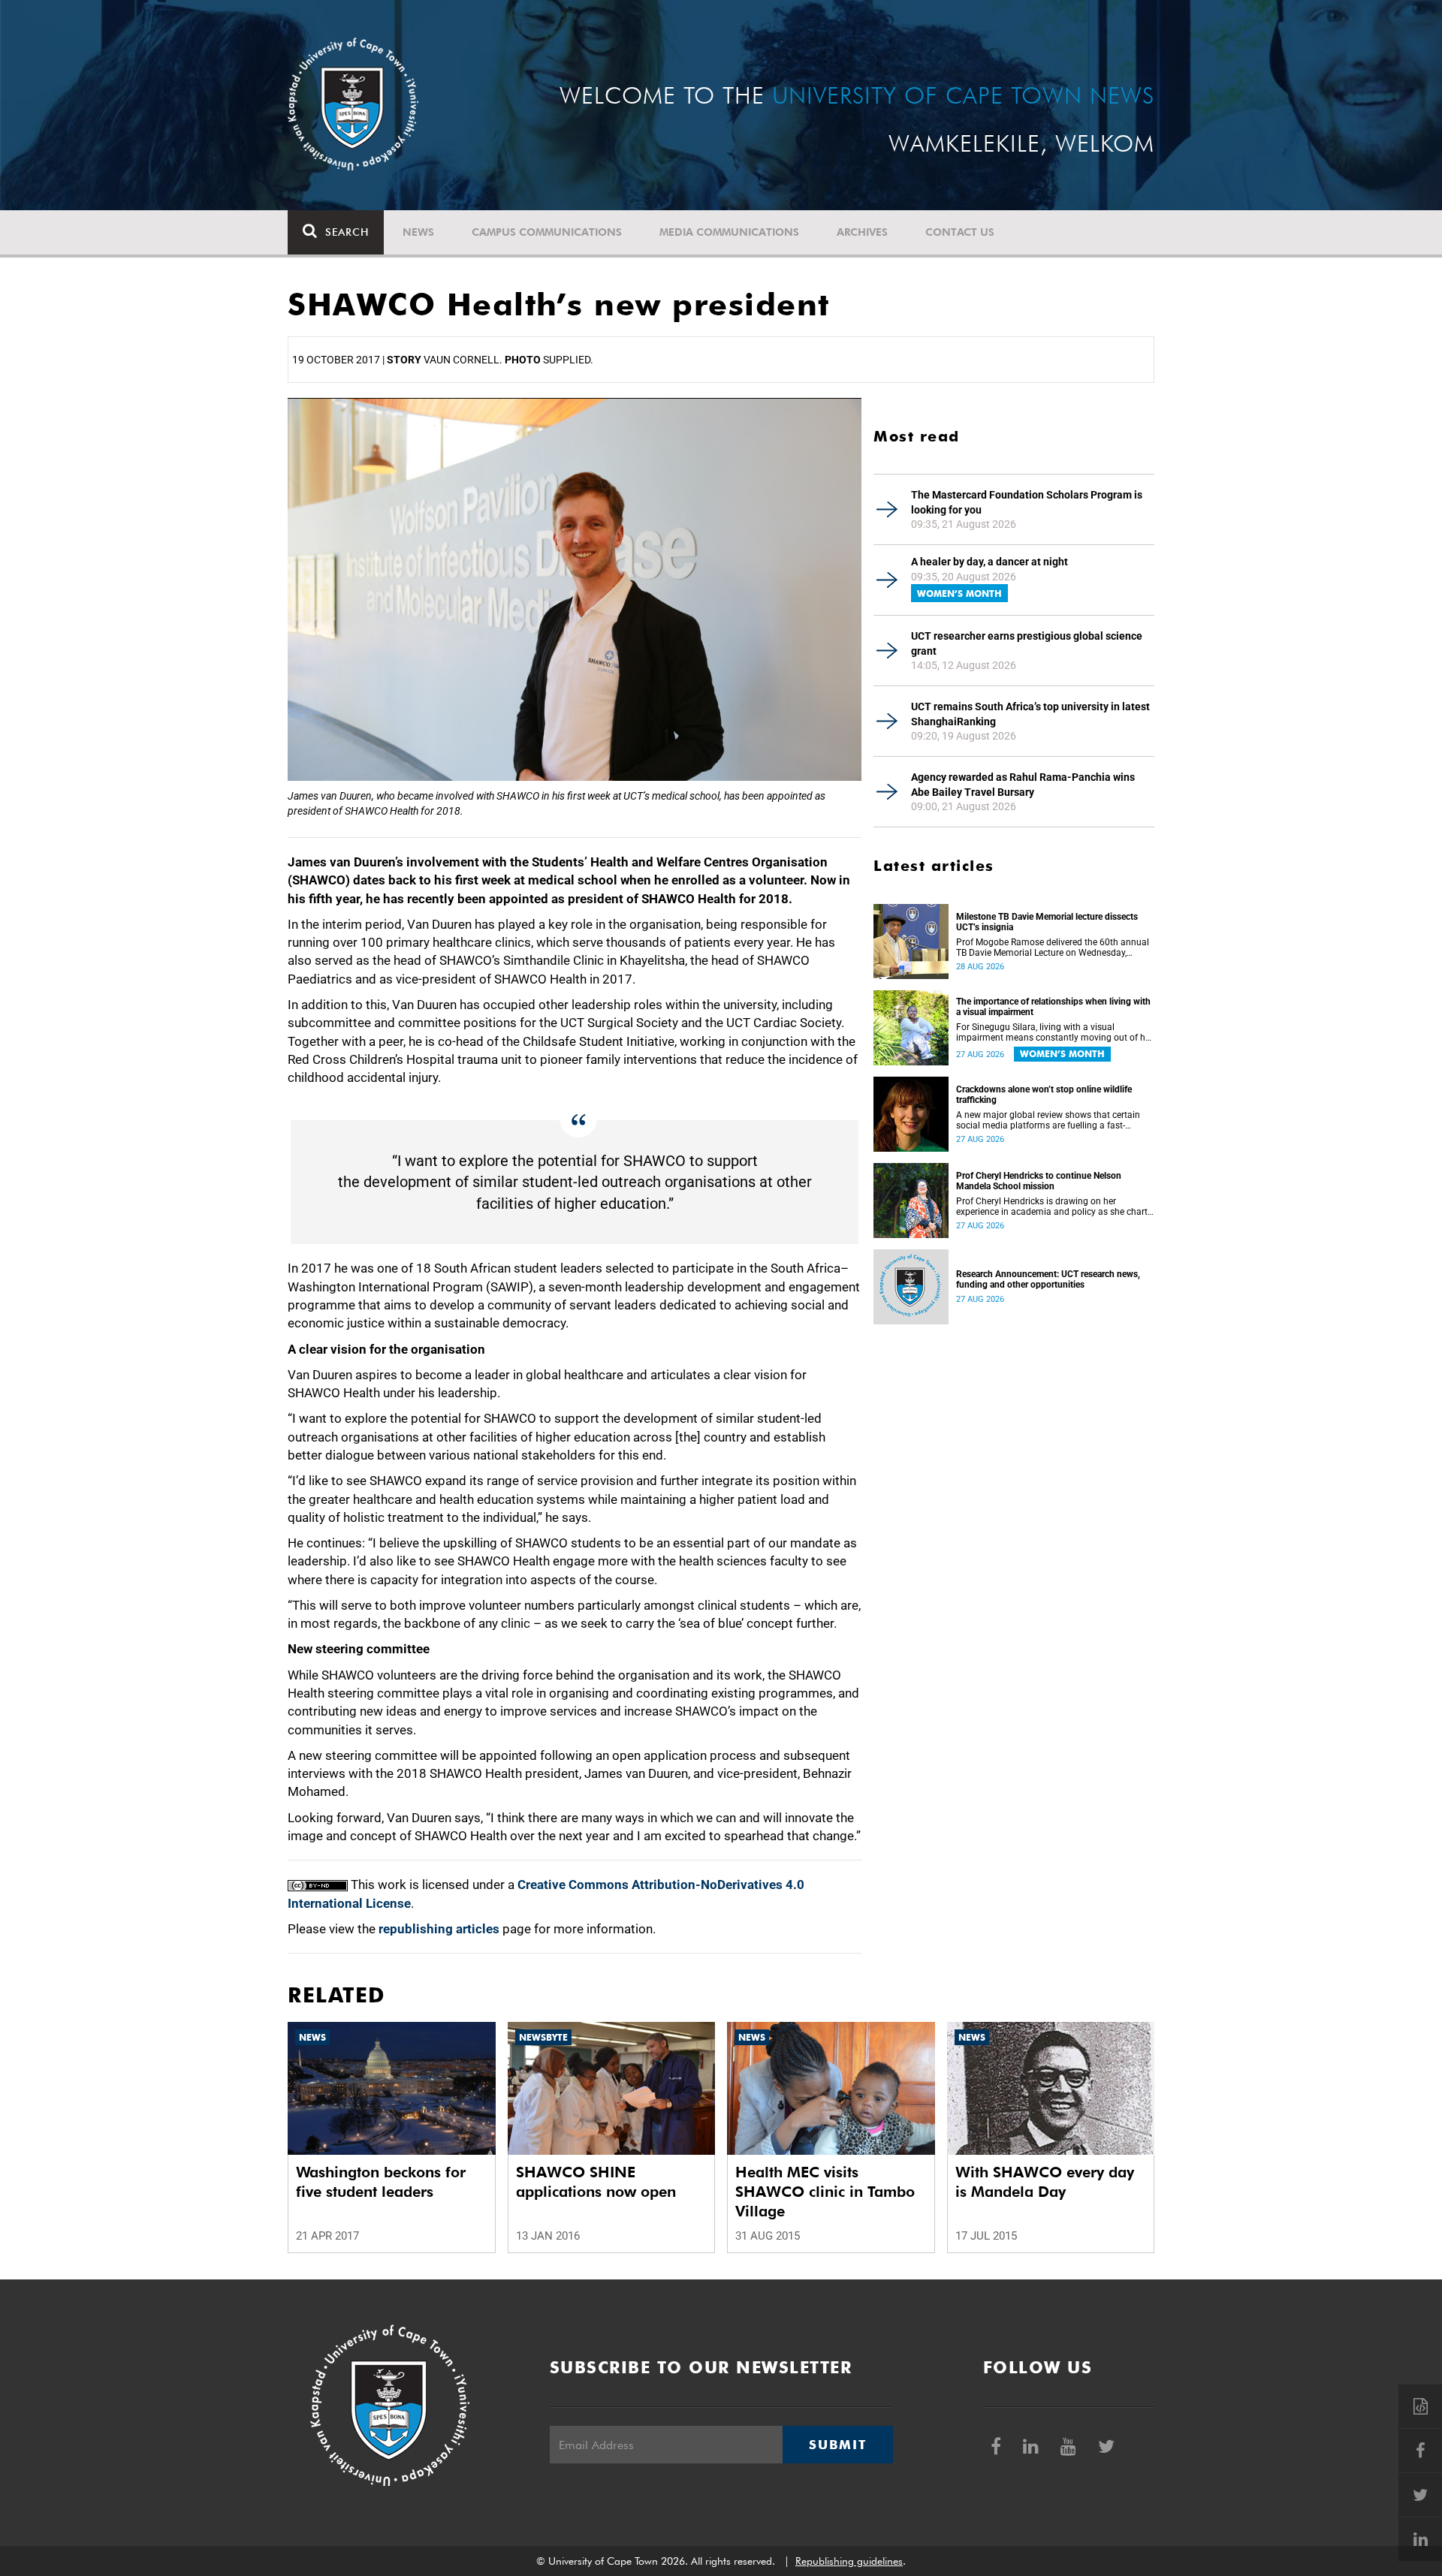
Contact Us (960, 232)
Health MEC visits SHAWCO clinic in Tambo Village (825, 2192)
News (418, 232)
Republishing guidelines (849, 2561)
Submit (837, 2445)
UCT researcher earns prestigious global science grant (1027, 643)
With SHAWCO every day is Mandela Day (1045, 2182)
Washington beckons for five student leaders (381, 2182)
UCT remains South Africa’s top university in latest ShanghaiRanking (1030, 714)
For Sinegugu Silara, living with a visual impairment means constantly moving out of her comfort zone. (1054, 1032)
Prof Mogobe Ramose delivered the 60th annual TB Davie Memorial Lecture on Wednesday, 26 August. (1053, 948)
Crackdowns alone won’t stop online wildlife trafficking (1044, 1095)
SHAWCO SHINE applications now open (596, 2182)
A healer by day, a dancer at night (989, 562)
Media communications (729, 232)
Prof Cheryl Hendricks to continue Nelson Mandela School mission (1039, 1181)
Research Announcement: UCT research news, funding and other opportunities (1048, 1279)
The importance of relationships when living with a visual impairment (1053, 1007)
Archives (862, 232)
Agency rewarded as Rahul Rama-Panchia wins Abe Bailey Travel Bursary (1023, 785)
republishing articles (439, 1929)
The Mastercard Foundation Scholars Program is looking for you (1027, 502)
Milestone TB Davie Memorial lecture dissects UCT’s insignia (1047, 922)
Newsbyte (543, 2037)
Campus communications (547, 232)
